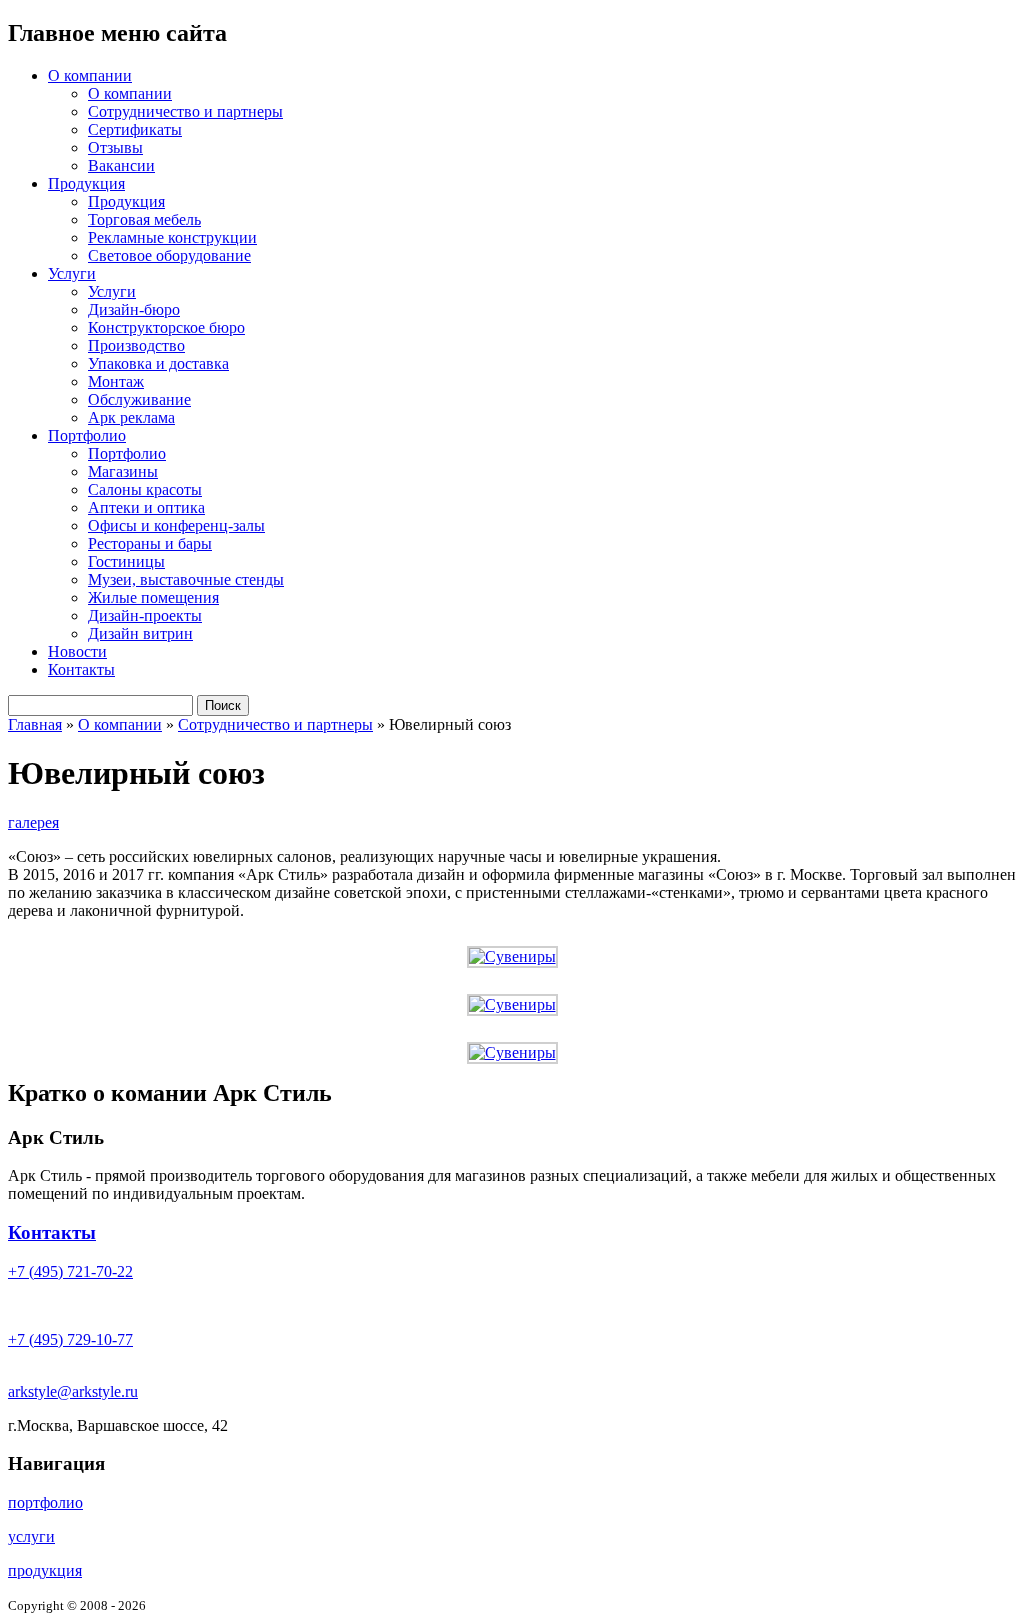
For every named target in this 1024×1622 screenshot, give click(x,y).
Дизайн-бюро (134, 309)
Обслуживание (139, 399)
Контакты (81, 669)
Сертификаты (135, 129)
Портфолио (87, 435)
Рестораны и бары (150, 543)
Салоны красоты (145, 489)
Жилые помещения (153, 597)
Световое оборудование (169, 255)
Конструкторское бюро (166, 327)
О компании (90, 75)
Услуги (72, 273)
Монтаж (116, 381)
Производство (136, 345)
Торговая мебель (144, 219)
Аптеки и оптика (146, 507)
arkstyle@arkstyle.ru (73, 1391)
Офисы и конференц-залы (176, 525)
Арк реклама (131, 417)
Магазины (123, 471)
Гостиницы (126, 561)
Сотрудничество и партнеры (185, 111)
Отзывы (115, 147)
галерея (33, 822)
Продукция (86, 183)
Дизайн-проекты (145, 615)
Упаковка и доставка (158, 363)
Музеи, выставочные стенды (186, 579)
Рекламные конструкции (172, 237)
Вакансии (121, 165)
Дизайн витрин (140, 633)
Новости (77, 651)
